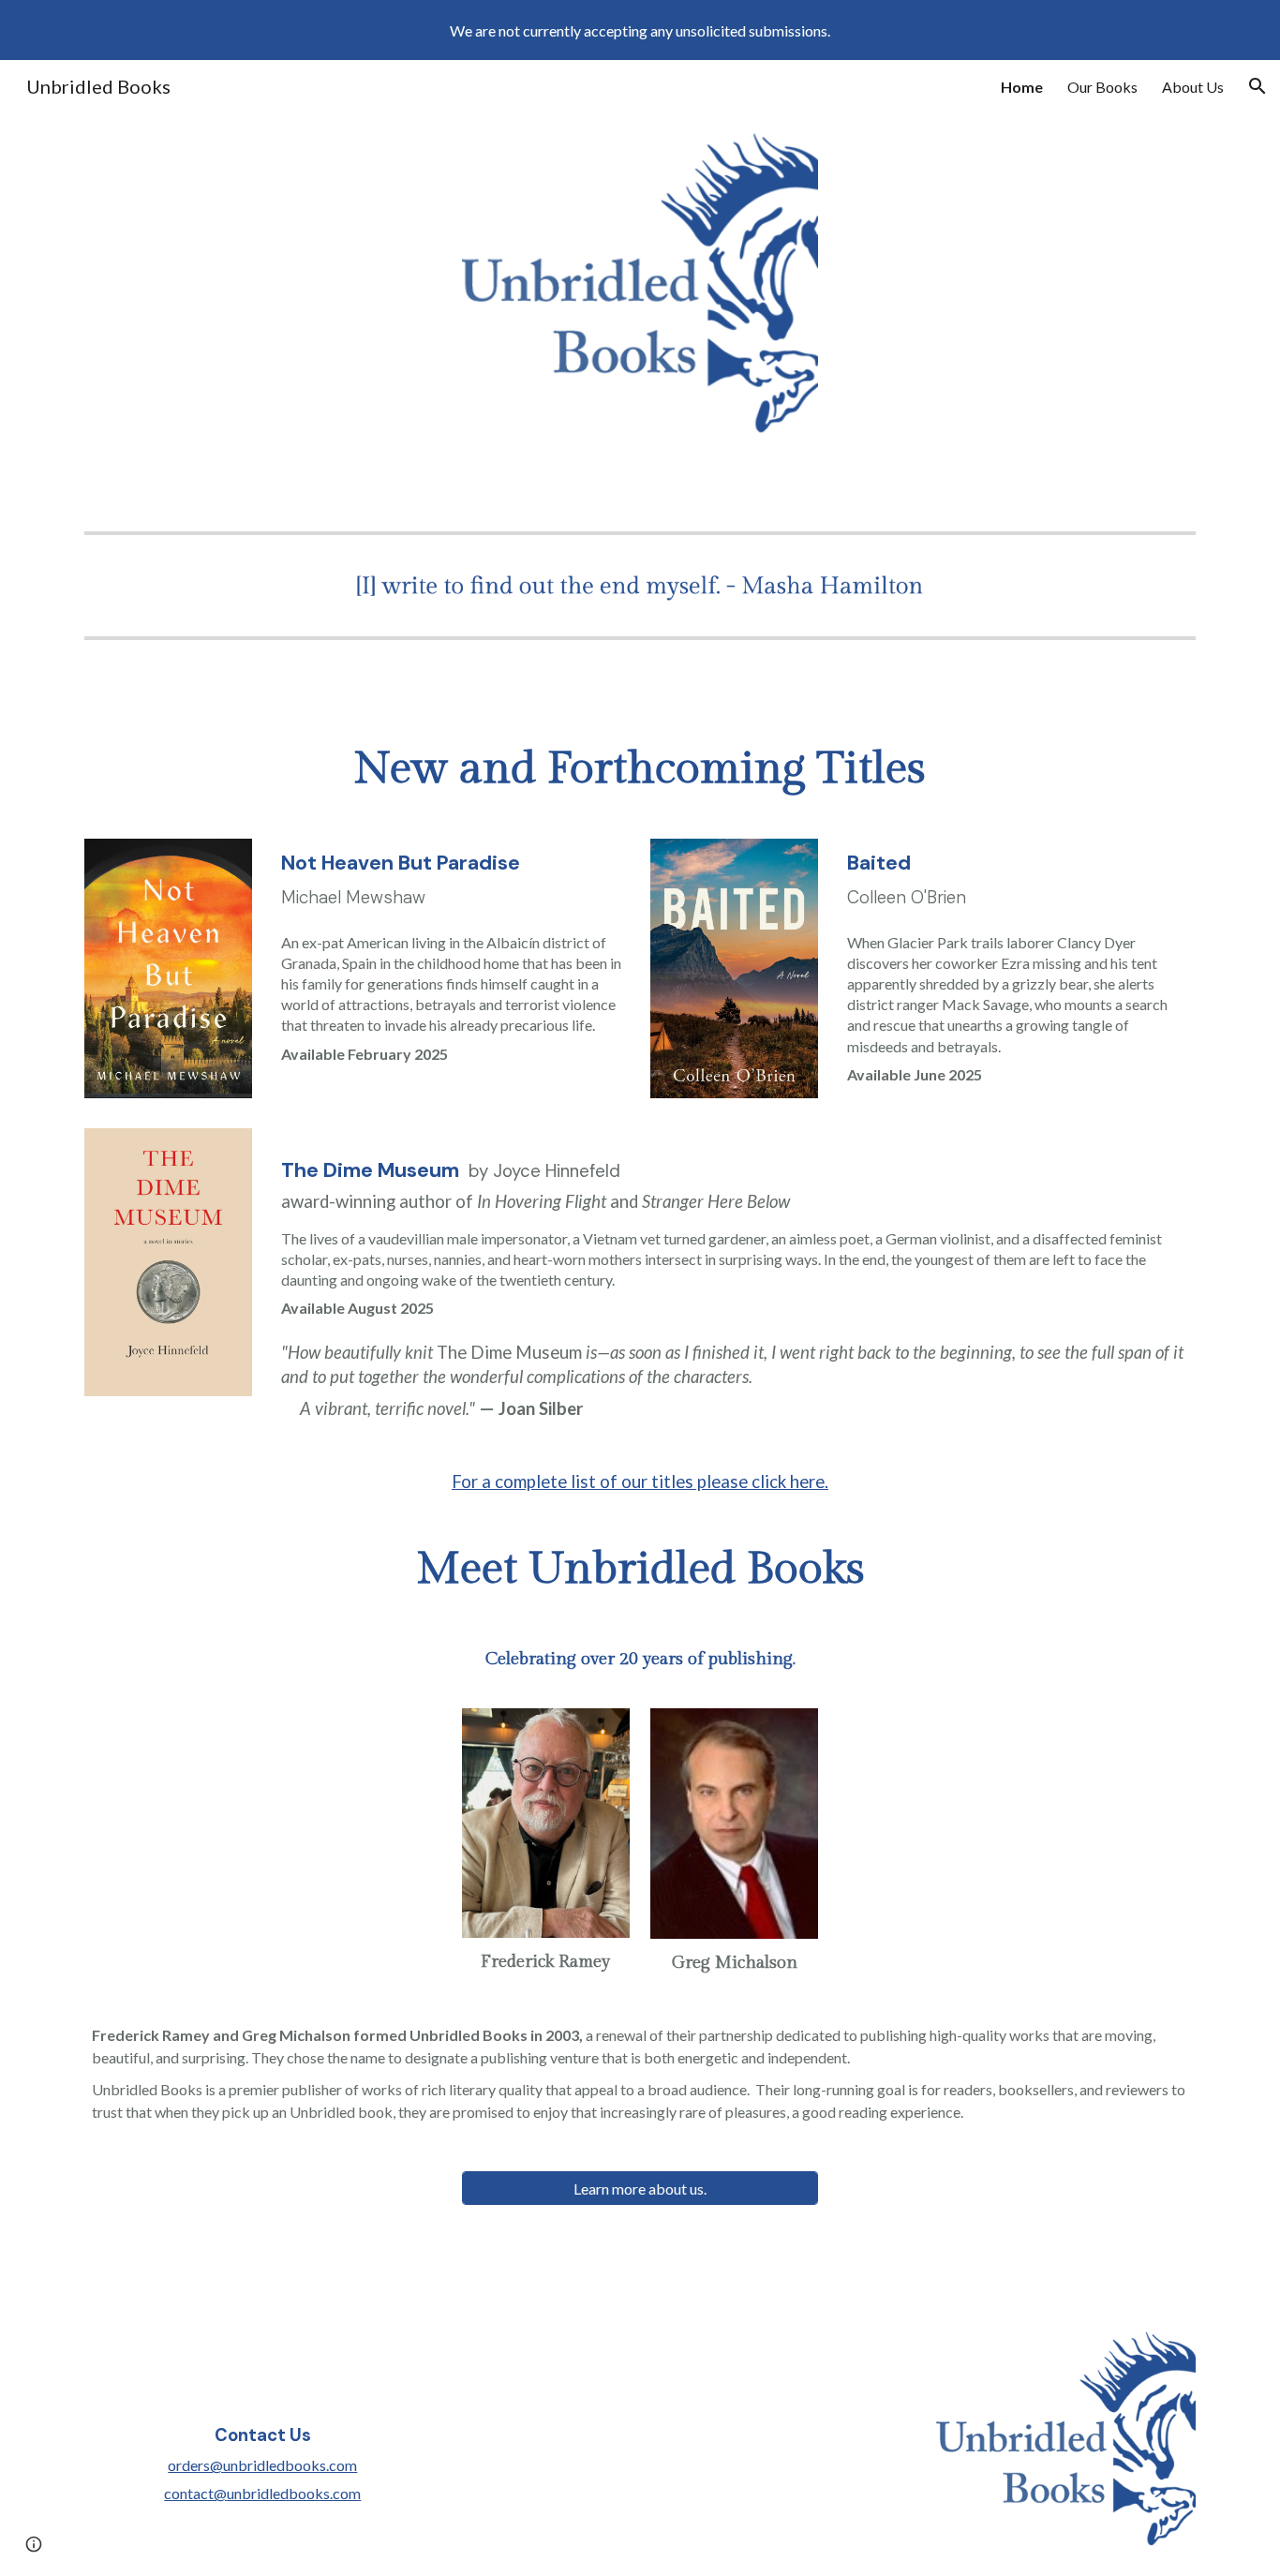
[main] (640, 769)
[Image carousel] (640, 585)
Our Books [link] (1102, 87)
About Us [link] (1193, 87)
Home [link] (1022, 87)
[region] (640, 30)
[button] (1258, 86)
